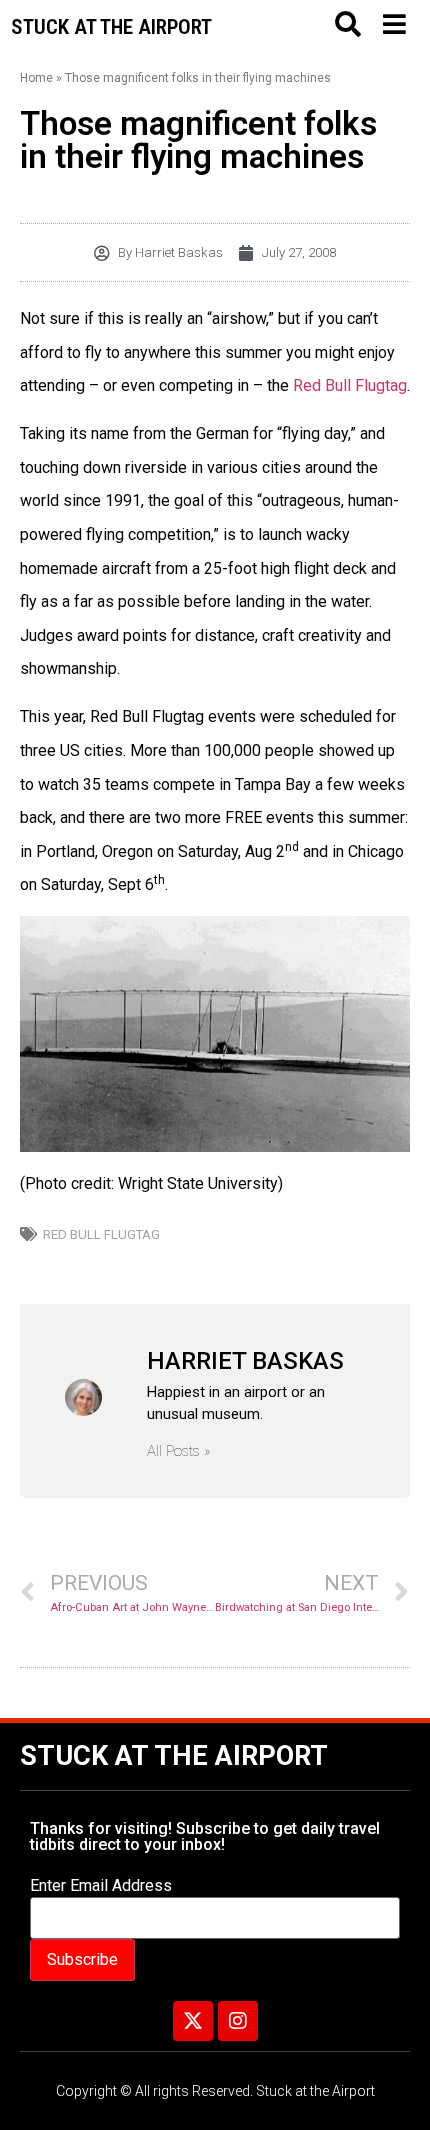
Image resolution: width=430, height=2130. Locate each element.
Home (36, 78)
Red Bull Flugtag (350, 385)
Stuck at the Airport (174, 1756)
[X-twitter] (193, 2021)
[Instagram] (238, 2021)
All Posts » (179, 1451)
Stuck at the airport (111, 27)
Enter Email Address (101, 1886)
